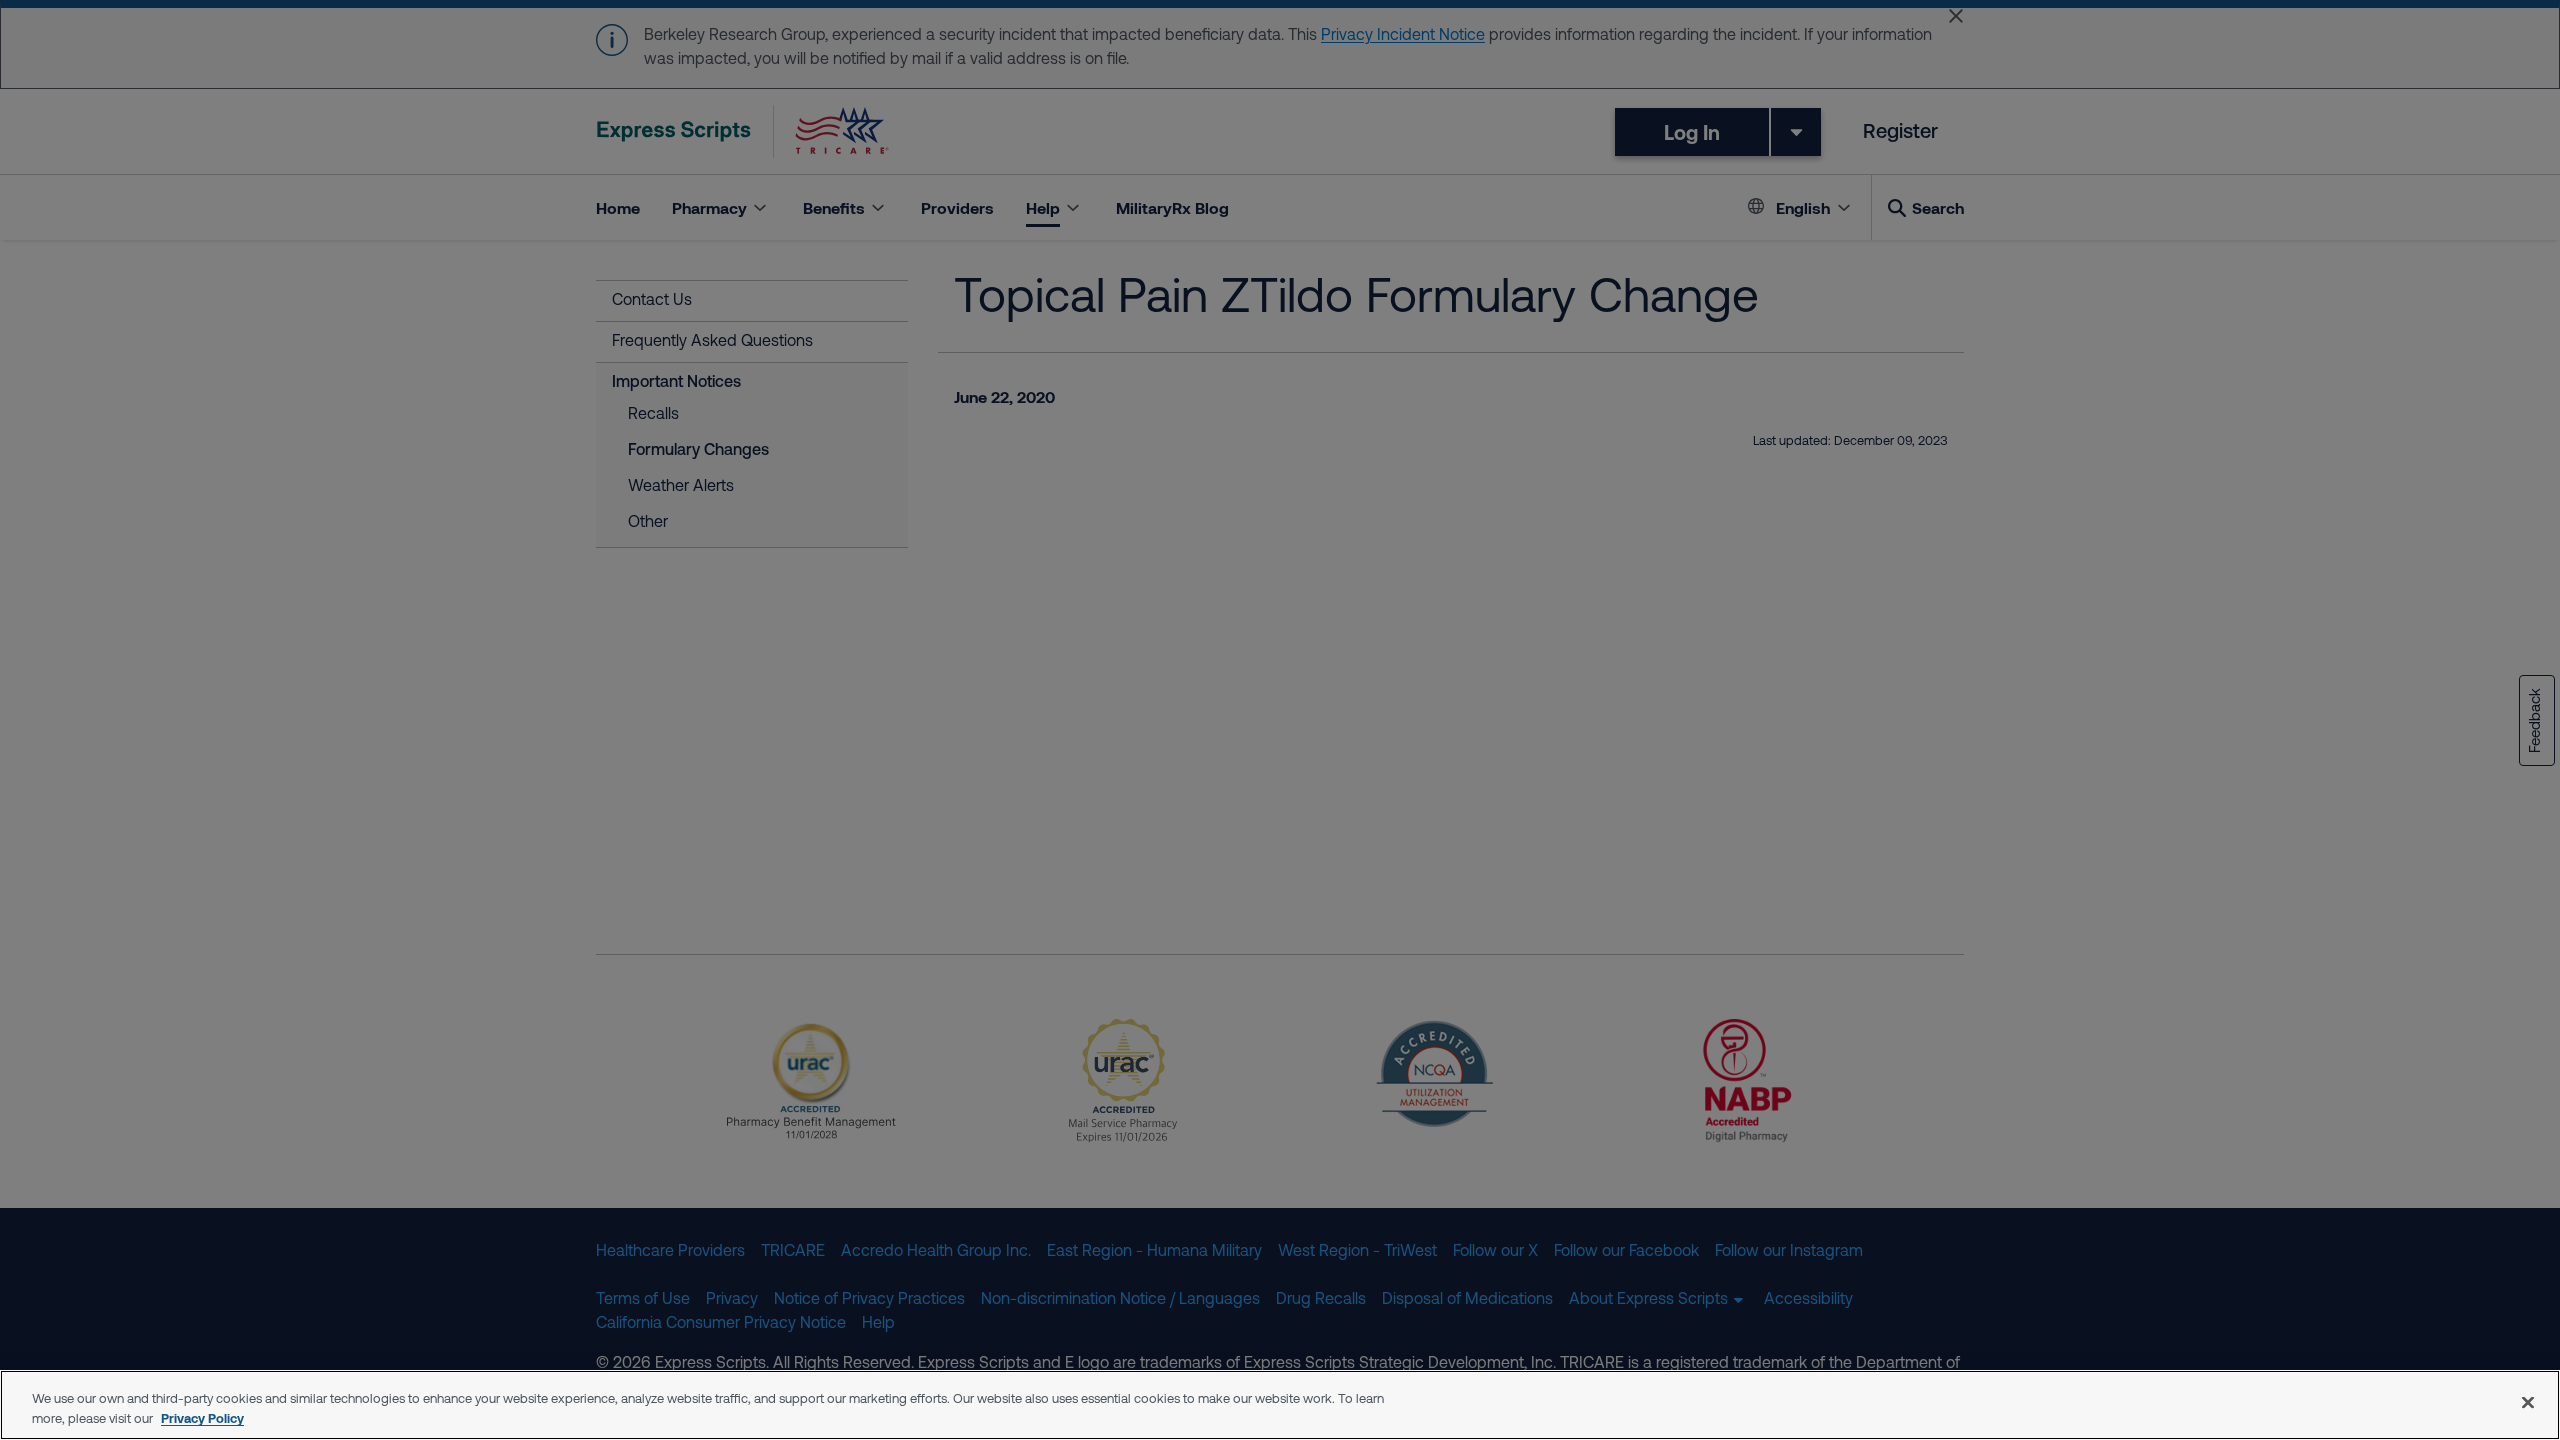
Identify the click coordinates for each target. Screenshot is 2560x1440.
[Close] (2528, 1402)
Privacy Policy (202, 1418)
